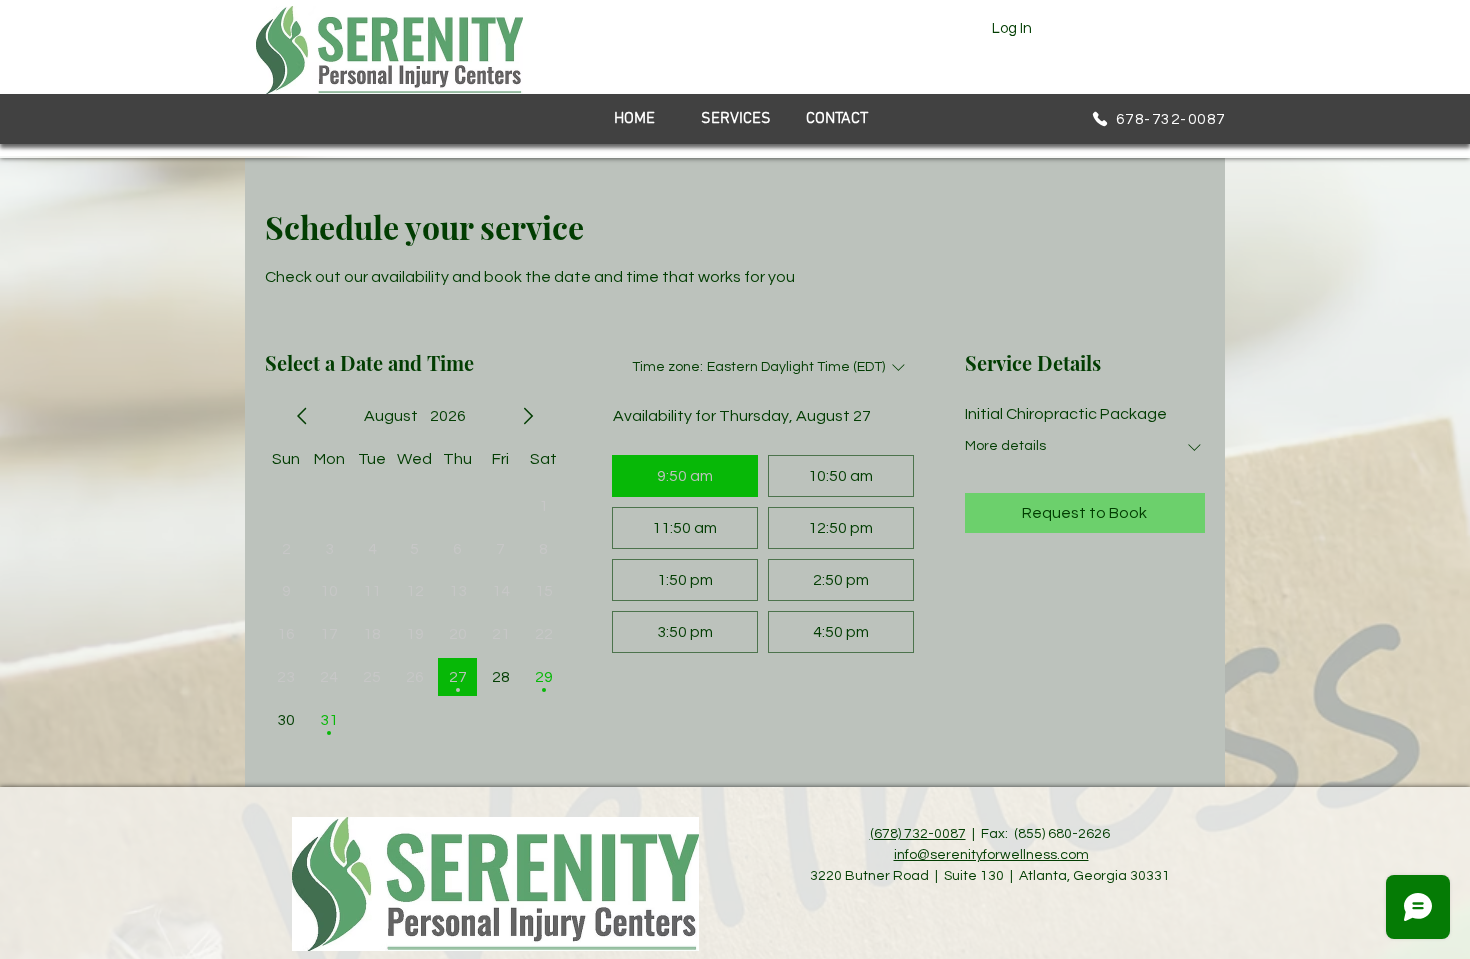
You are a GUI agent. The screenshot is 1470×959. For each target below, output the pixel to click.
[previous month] (302, 416)
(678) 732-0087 (918, 834)
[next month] (528, 416)
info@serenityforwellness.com (991, 855)
